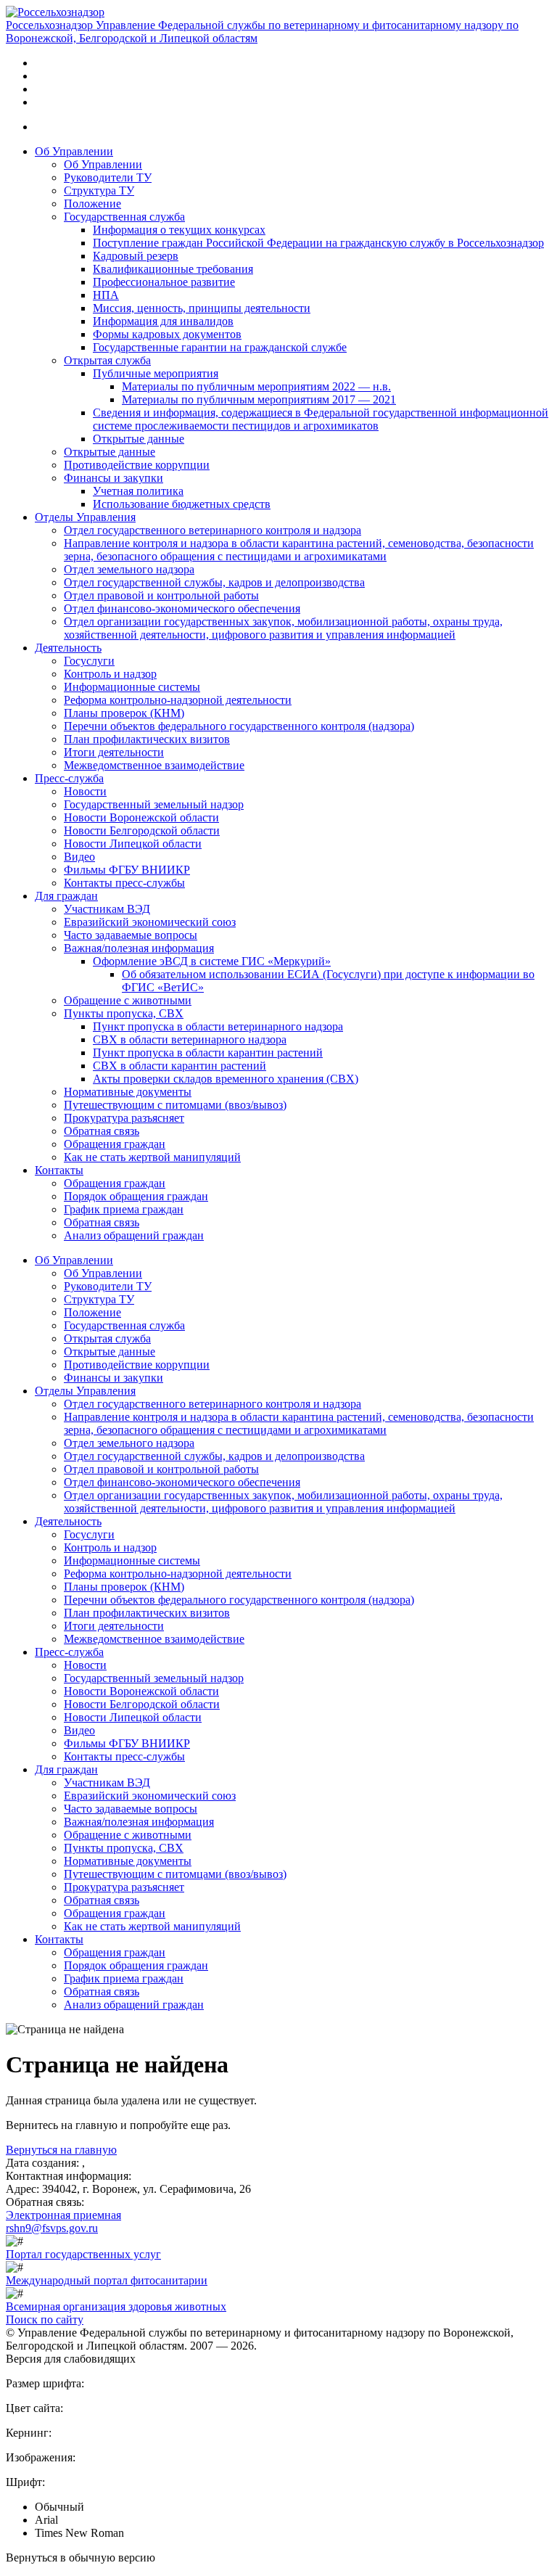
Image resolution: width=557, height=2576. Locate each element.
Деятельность (68, 648)
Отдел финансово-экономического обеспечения (182, 608)
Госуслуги (89, 661)
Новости (85, 791)
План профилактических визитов (147, 739)
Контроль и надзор (110, 674)
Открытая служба (107, 360)
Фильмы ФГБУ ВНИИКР (127, 870)
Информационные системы (132, 687)
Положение (92, 204)
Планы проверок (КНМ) (124, 713)
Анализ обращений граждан (134, 1235)
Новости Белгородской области (142, 830)
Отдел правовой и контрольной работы (161, 595)
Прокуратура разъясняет (124, 1118)
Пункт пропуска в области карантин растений (208, 1053)
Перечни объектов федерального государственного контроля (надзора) (239, 726)
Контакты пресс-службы (124, 883)
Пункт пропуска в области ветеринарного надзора (218, 1026)
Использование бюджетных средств (182, 504)
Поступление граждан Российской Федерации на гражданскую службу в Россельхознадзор (318, 243)
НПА (106, 295)
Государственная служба (124, 217)
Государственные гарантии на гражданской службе (220, 347)
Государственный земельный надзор (154, 804)
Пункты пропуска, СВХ (124, 1013)
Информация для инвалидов (163, 321)
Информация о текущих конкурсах (179, 230)
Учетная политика (138, 491)
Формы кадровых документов (167, 334)
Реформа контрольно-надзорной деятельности (178, 700)
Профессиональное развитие (164, 282)
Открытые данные (139, 439)
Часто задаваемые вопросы (131, 935)
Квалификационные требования (173, 269)
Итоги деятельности (114, 752)
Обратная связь (102, 1131)
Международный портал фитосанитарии (107, 2280)
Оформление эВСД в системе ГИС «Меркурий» (212, 961)
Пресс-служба (69, 778)
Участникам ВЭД (107, 909)
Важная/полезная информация (139, 948)
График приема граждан (124, 1209)
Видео (79, 857)
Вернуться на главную (61, 2150)
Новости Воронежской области (141, 817)
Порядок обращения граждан (136, 1196)
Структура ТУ (99, 190)
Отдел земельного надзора (129, 569)
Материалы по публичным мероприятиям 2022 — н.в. (256, 386)
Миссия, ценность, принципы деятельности (202, 308)
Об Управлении (74, 151)
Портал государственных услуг (83, 2254)
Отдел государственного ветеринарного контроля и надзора (213, 530)
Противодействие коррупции (137, 465)
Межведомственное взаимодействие (154, 765)
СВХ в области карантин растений (180, 1066)
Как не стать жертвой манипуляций (152, 1157)
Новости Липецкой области (133, 844)
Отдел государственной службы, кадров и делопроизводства (214, 582)
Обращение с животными (128, 1000)
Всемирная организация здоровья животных (116, 2306)
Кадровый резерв (136, 256)
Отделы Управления (85, 517)
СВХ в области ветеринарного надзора (190, 1039)
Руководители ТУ (108, 177)
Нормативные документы (128, 1092)
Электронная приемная (63, 2215)
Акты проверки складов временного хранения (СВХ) (226, 1079)
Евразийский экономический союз (150, 922)
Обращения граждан (115, 1144)
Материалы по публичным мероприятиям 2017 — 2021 (259, 399)
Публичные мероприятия (156, 373)
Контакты (59, 1170)
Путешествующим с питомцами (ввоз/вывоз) (175, 1105)
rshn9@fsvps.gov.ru (52, 2228)
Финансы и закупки (114, 478)
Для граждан (66, 896)
